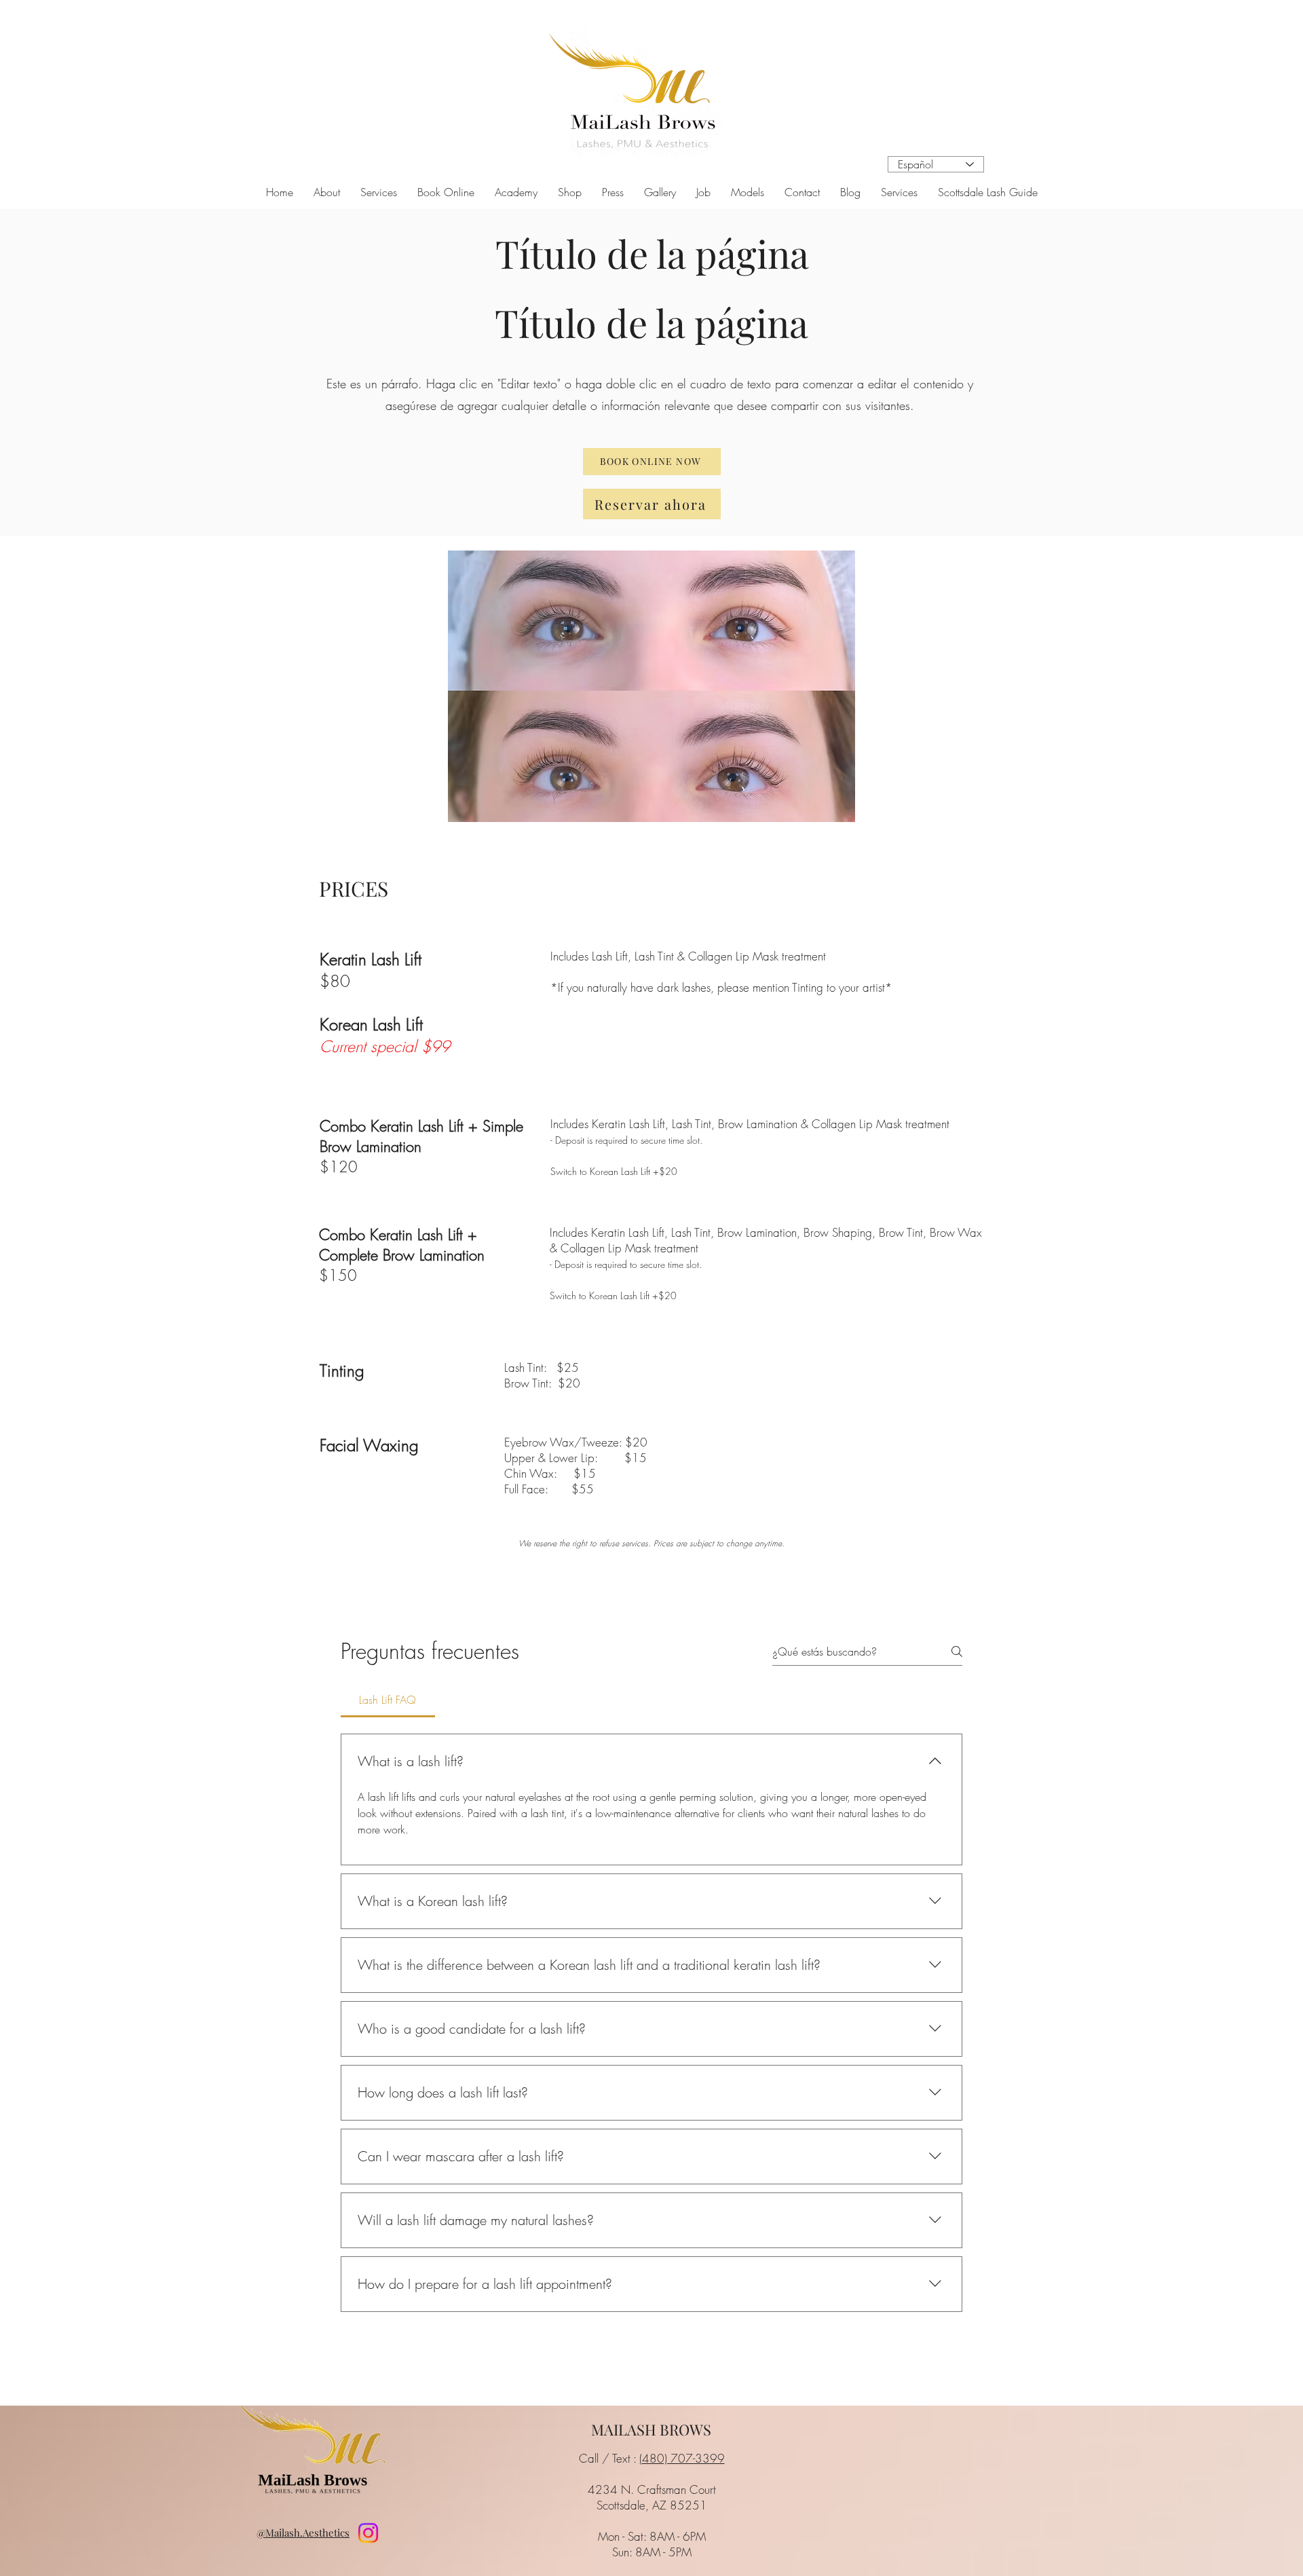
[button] (379, 192)
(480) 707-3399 (682, 2458)
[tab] (388, 1700)
